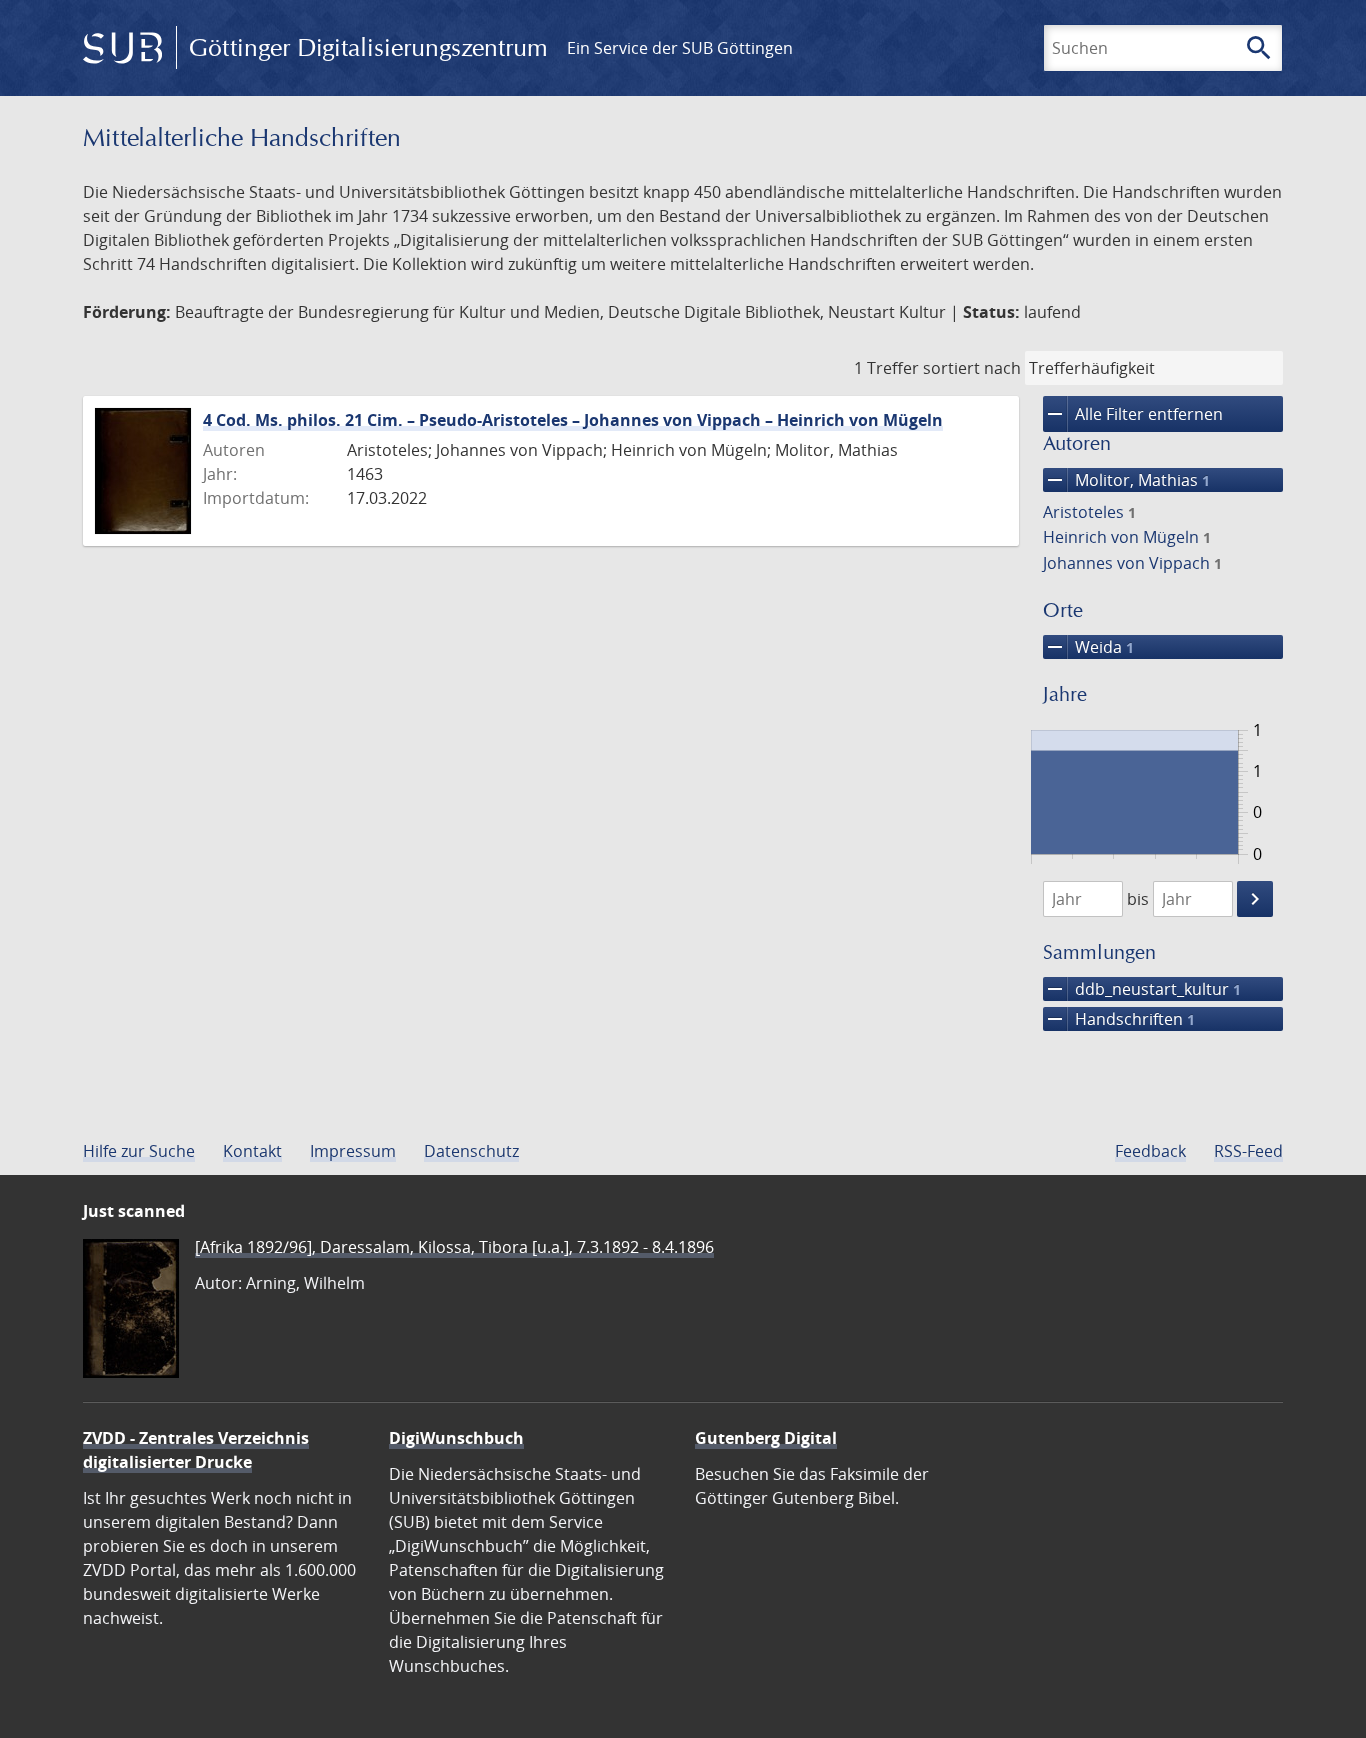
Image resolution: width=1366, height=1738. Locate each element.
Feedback (1150, 1151)
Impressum (353, 1151)
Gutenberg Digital (766, 1438)
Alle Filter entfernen (1133, 414)
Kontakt (252, 1151)
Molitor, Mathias (1126, 480)
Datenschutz (471, 1151)
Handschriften (1119, 1019)
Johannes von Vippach (1132, 563)
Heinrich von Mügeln (1127, 537)
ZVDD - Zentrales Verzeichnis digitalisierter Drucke (196, 1450)
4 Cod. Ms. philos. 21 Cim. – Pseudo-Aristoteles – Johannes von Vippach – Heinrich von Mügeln (573, 420)
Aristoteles (1089, 512)
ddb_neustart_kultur (1142, 989)
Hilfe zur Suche (139, 1151)
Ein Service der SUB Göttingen (680, 48)
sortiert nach (972, 368)
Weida (1088, 647)
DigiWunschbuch (456, 1438)
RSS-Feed (1248, 1151)
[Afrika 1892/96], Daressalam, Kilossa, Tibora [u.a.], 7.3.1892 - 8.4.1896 (454, 1247)
